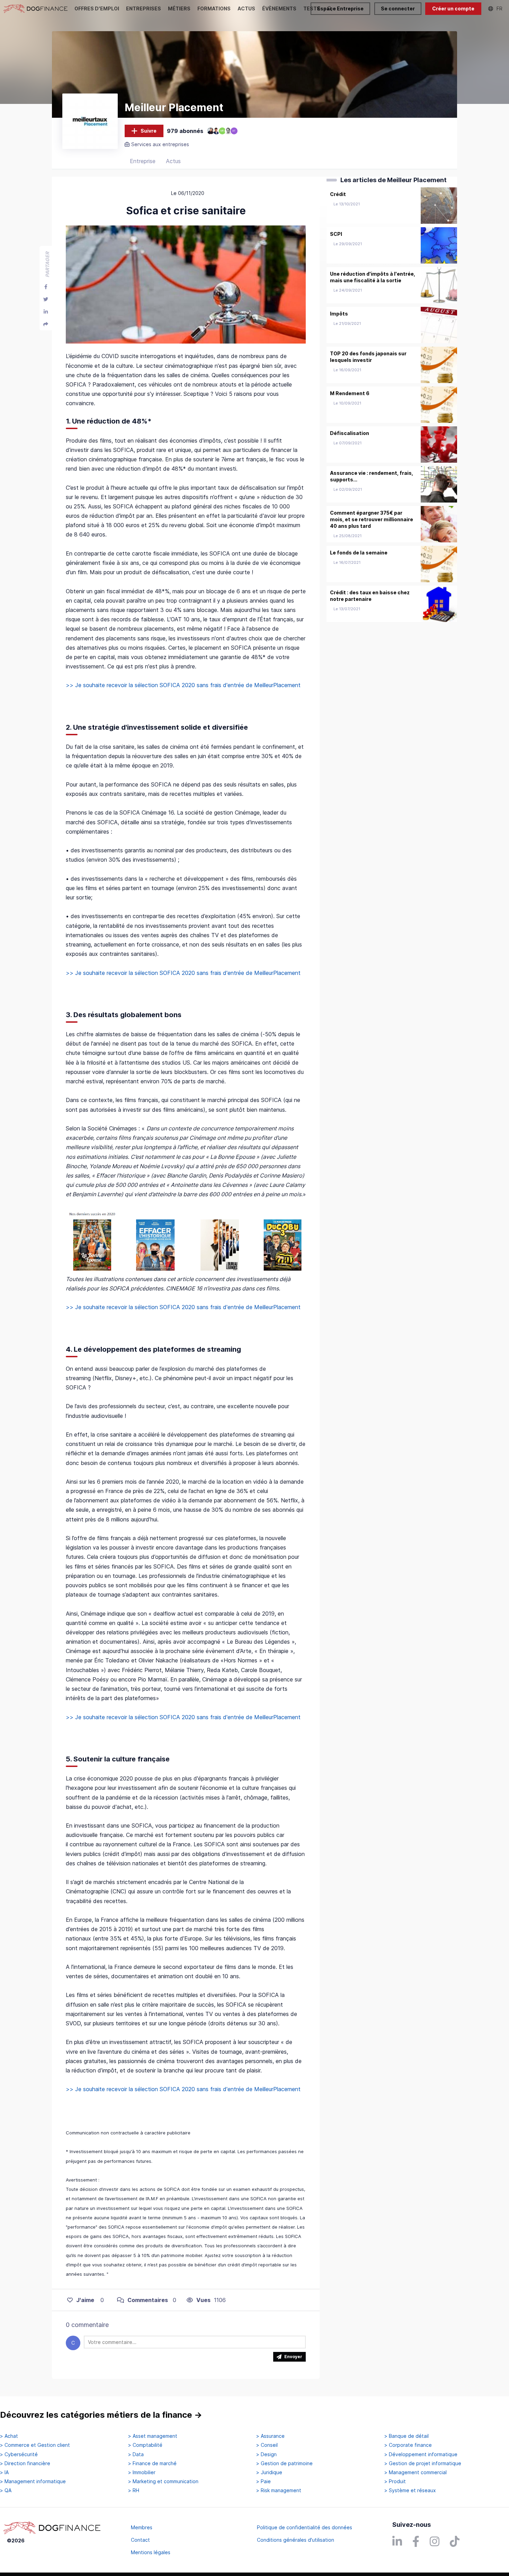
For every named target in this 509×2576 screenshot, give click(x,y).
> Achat (9, 2436)
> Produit (395, 2481)
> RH (134, 2490)
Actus (173, 161)
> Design (266, 2454)
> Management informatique (33, 2481)
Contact (140, 2540)
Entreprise (143, 161)
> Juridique (269, 2472)
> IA (4, 2472)
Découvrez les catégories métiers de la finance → (101, 2415)
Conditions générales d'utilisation (296, 2540)
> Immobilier (142, 2472)
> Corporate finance (408, 2445)
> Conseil (267, 2445)
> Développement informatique (421, 2454)
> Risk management (279, 2490)
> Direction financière (25, 2463)
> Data (136, 2454)
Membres (142, 2527)
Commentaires (148, 2300)
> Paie (264, 2481)
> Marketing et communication (163, 2481)
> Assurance (270, 2436)
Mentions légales (151, 2552)
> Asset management (153, 2436)
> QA (6, 2490)
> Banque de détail (407, 2436)
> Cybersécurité (19, 2454)
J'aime (85, 2300)
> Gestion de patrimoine (284, 2463)
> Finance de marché (152, 2463)
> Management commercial (416, 2472)
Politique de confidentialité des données (305, 2527)
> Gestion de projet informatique (423, 2463)
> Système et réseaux (410, 2490)
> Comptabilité (145, 2445)
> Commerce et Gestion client (35, 2445)
